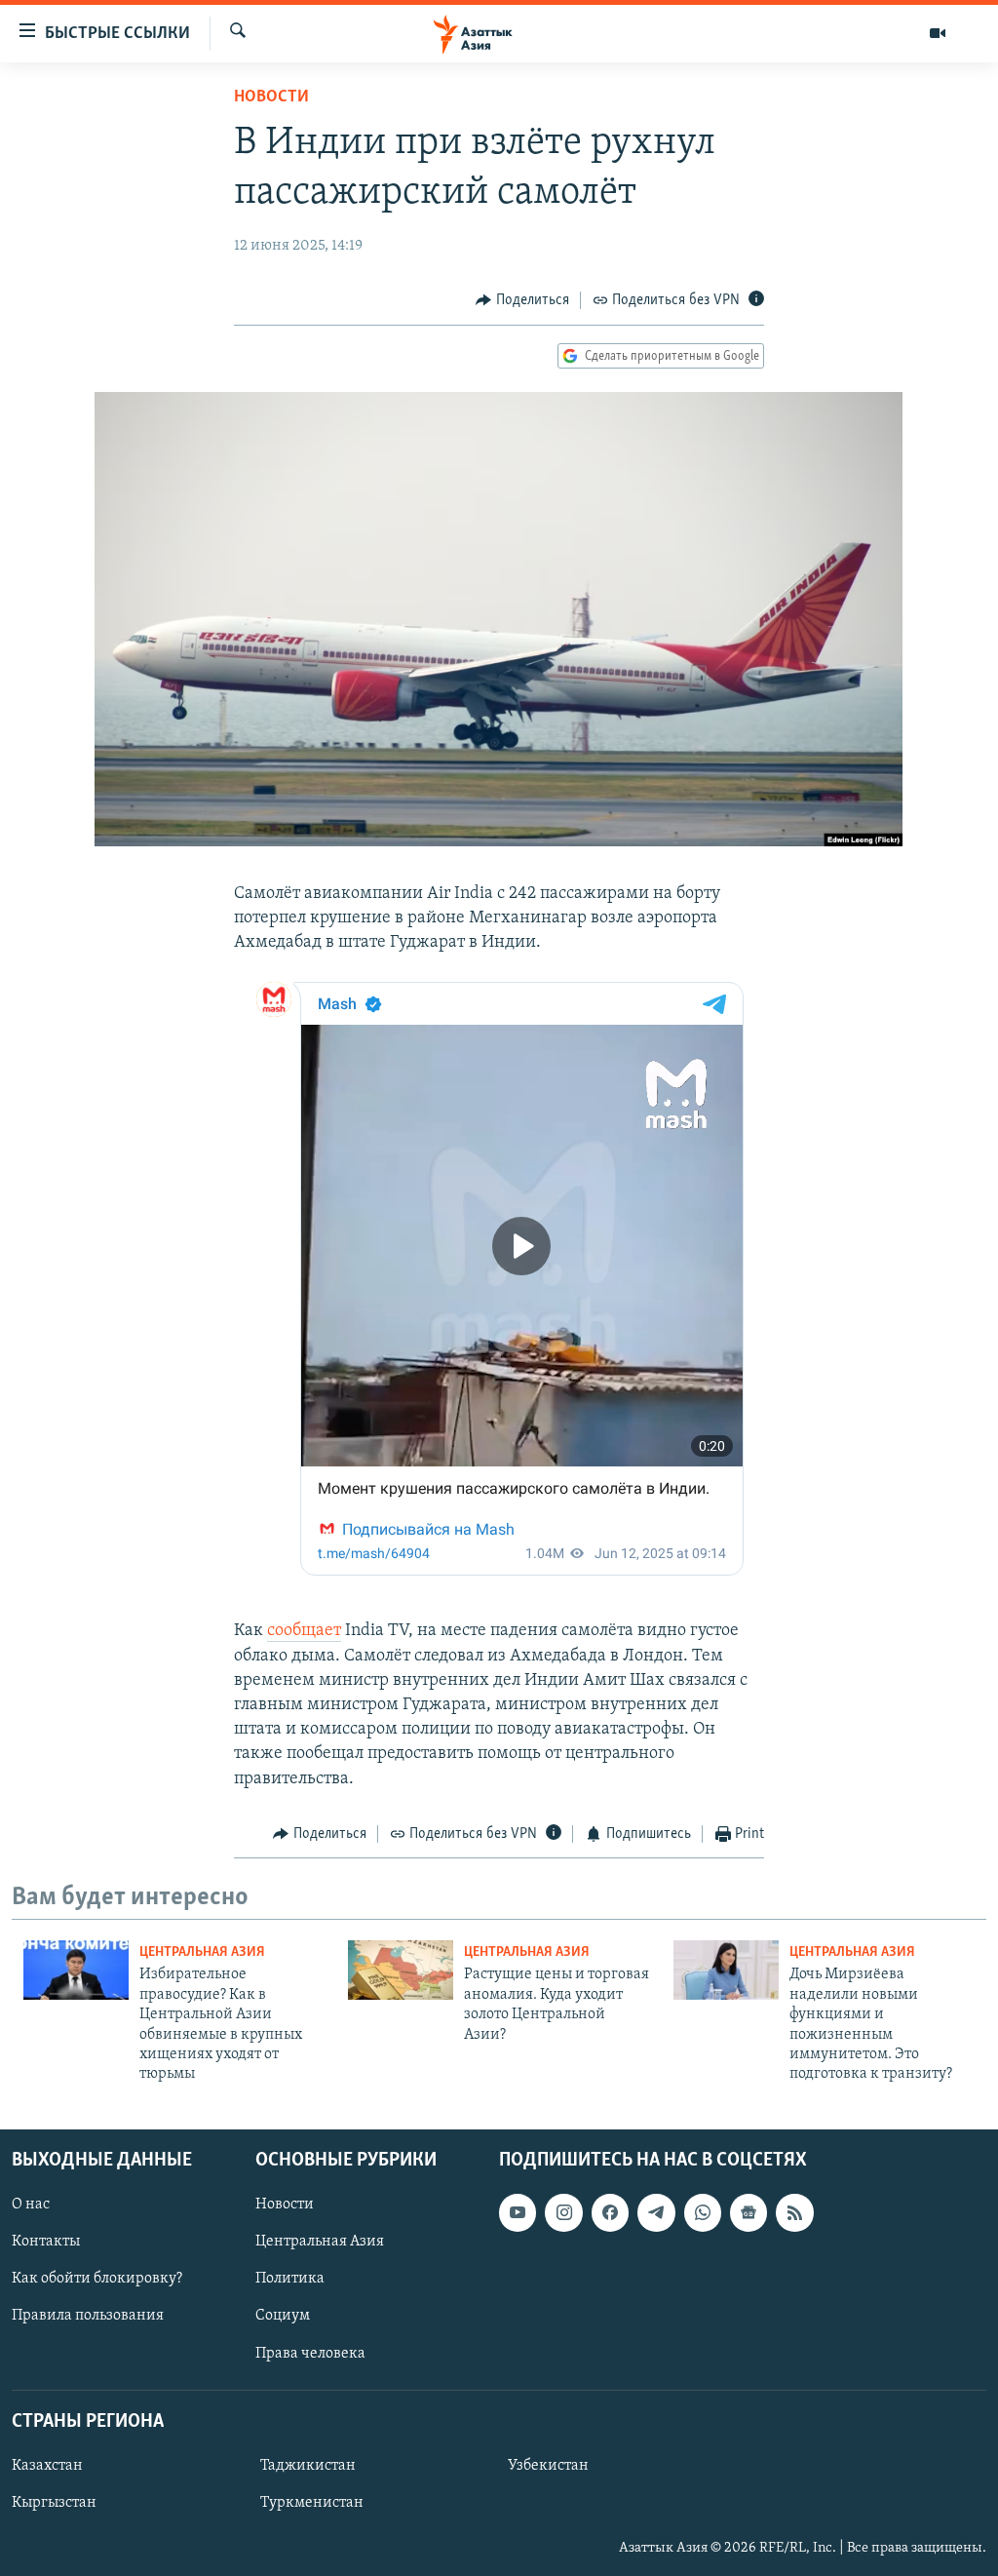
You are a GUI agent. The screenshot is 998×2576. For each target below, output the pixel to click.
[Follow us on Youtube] (518, 2212)
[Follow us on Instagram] (563, 2212)
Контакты (46, 2242)
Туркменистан (312, 2503)
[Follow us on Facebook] (610, 2212)
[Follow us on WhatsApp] (703, 2212)
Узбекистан (548, 2466)
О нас (31, 2205)
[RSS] (794, 2212)
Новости (271, 98)
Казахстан (47, 2466)
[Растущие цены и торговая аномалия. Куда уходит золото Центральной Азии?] (401, 1970)
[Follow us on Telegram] (656, 2212)
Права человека (310, 2353)
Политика (290, 2279)
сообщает (304, 1631)
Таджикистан (308, 2466)
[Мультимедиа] (938, 33)
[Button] (522, 300)
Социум (283, 2316)
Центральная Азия (202, 1952)
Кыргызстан (54, 2503)
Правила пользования (88, 2316)
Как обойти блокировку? (97, 2279)
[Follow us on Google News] (748, 2212)
